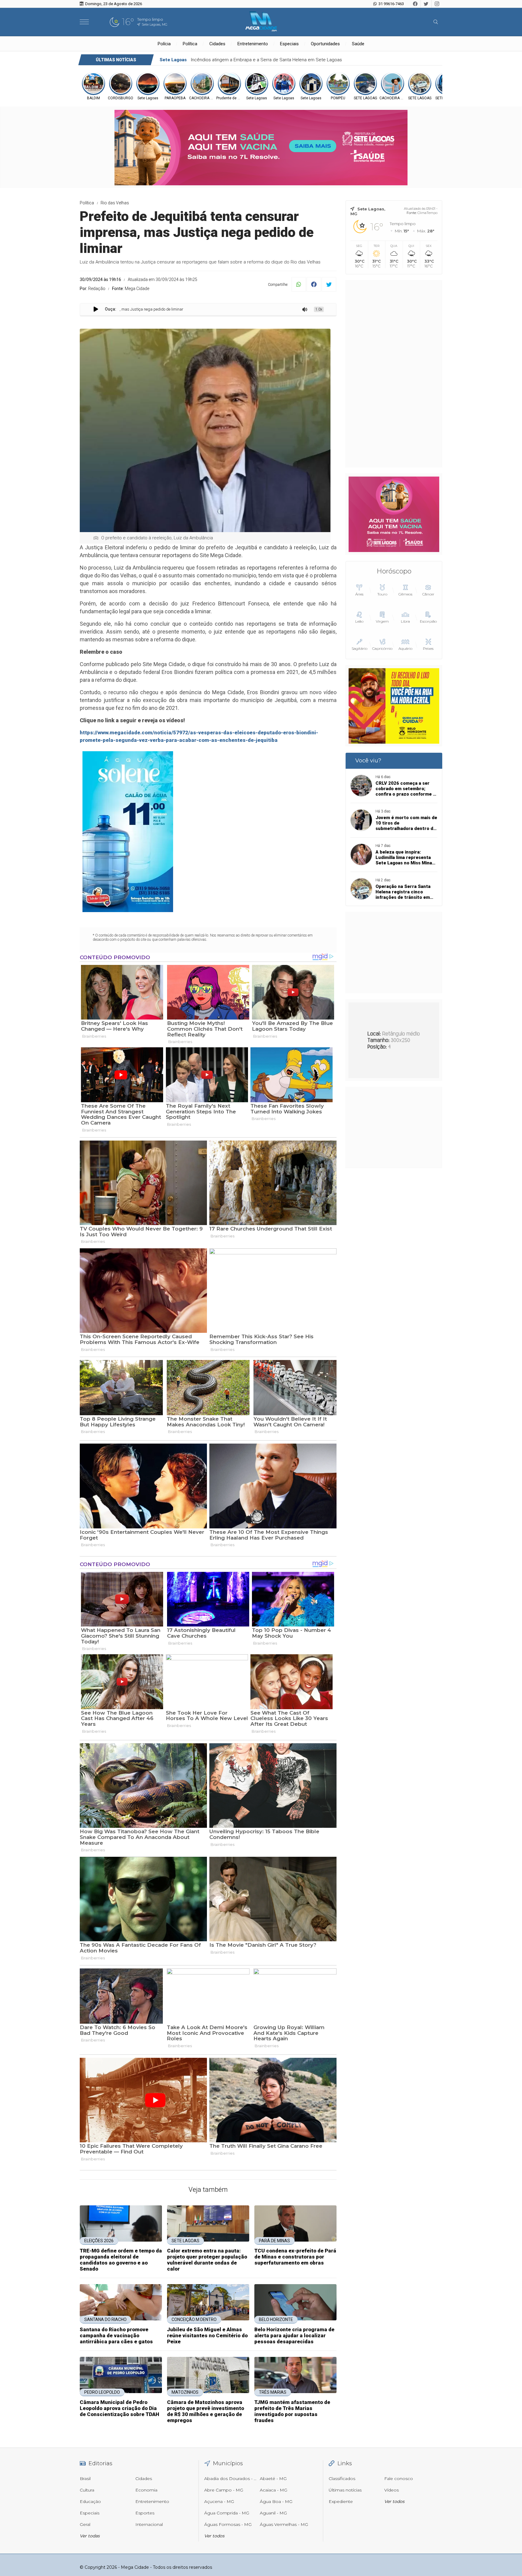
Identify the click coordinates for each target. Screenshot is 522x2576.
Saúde (358, 44)
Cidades (217, 44)
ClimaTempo (427, 213)
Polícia (164, 44)
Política (190, 44)
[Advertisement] (394, 374)
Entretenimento (253, 44)
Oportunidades (325, 44)
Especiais (289, 44)
